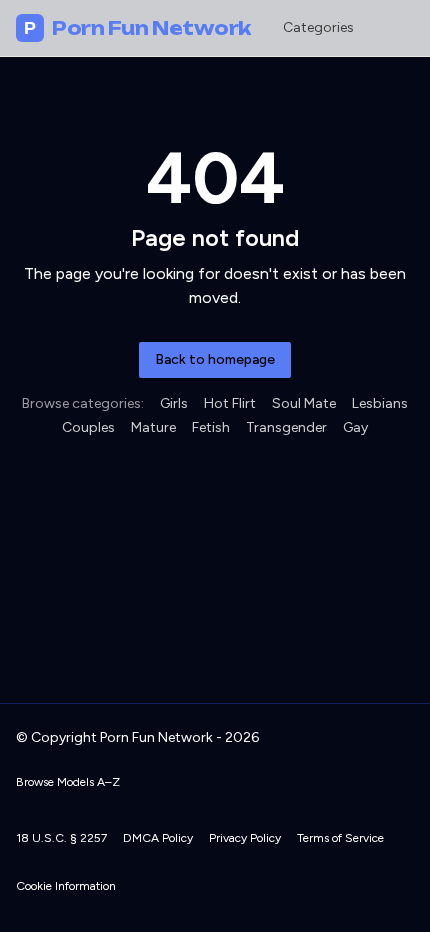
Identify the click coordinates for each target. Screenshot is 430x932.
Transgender (286, 427)
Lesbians (380, 403)
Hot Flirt (230, 403)
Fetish (211, 427)
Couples (88, 427)
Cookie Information (66, 886)
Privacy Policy (245, 838)
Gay (355, 427)
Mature (153, 427)
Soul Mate (304, 403)
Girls (174, 403)
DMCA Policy (158, 838)
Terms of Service (340, 838)
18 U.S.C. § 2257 (61, 838)
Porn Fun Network (137, 28)
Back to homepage (215, 359)
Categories (318, 27)
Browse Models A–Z (68, 782)
